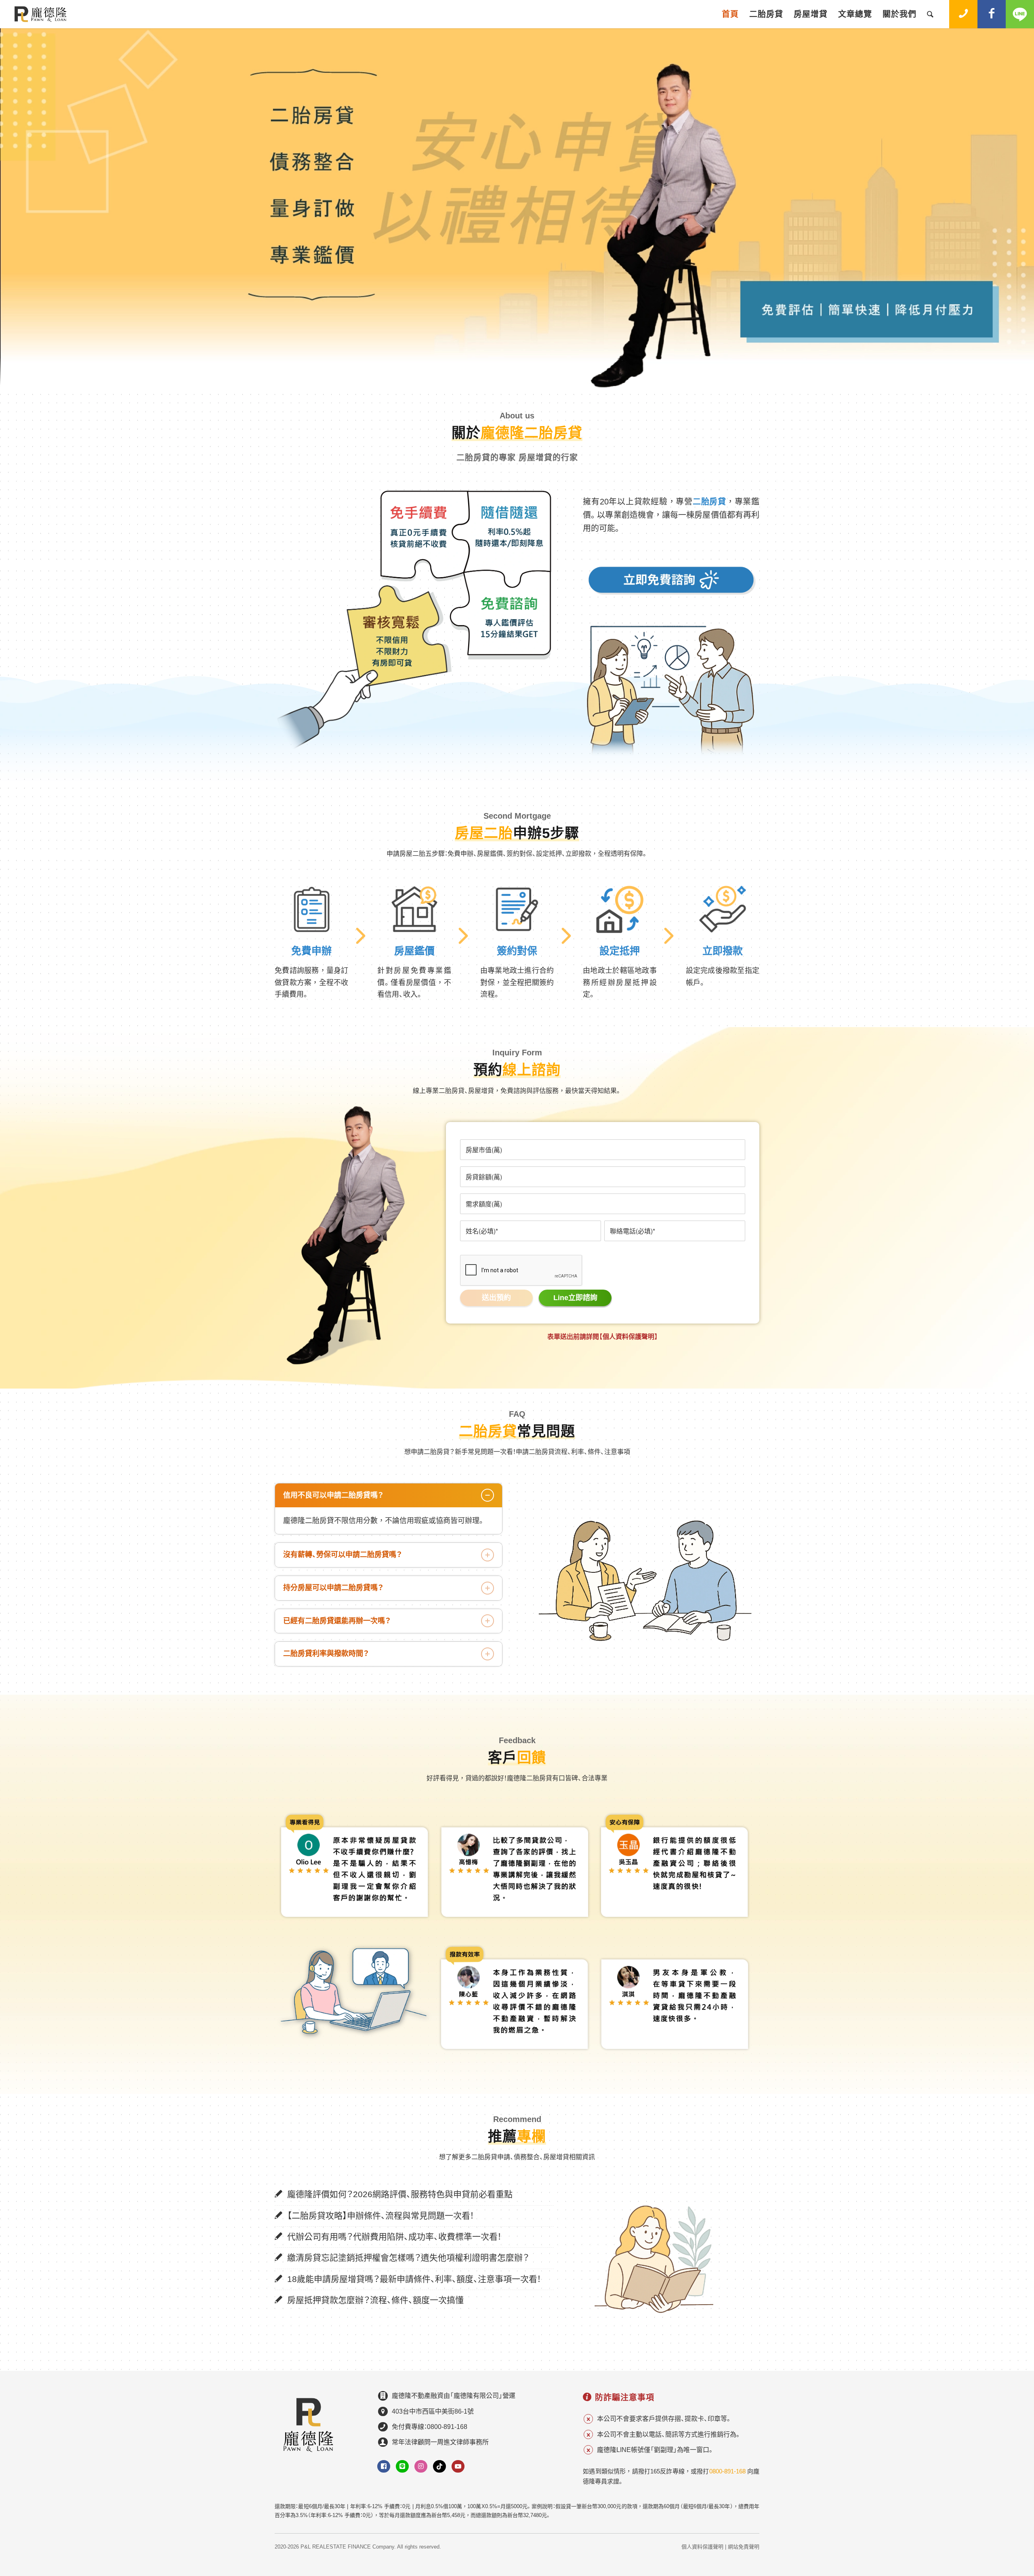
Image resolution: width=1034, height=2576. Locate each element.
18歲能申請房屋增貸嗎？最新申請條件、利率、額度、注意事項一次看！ (414, 2279)
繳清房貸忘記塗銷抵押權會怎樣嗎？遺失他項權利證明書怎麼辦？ (408, 2258)
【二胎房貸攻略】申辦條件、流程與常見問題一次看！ (380, 2216)
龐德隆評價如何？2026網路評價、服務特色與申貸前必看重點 (400, 2194)
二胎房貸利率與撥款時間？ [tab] (326, 1654)
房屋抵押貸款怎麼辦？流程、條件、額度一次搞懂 (375, 2300)
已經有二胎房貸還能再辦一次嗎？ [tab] (337, 1621)
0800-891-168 (727, 2471)
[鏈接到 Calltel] (963, 14)
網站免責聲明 (744, 2547)
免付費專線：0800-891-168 (430, 2427)
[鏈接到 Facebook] (992, 14)
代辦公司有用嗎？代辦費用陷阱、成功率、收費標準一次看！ (394, 2237)
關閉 (960, 2461)
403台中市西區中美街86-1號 (433, 2411)
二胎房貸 (709, 502)
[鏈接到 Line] (1020, 14)
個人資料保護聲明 (702, 2547)
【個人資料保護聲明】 (628, 1337)
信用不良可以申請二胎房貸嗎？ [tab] (333, 1495)
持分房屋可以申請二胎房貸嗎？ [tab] (333, 1588)
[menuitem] (730, 14)
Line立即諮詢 (575, 1298)
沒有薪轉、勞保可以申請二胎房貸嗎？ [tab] (343, 1555)
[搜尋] (930, 14)
